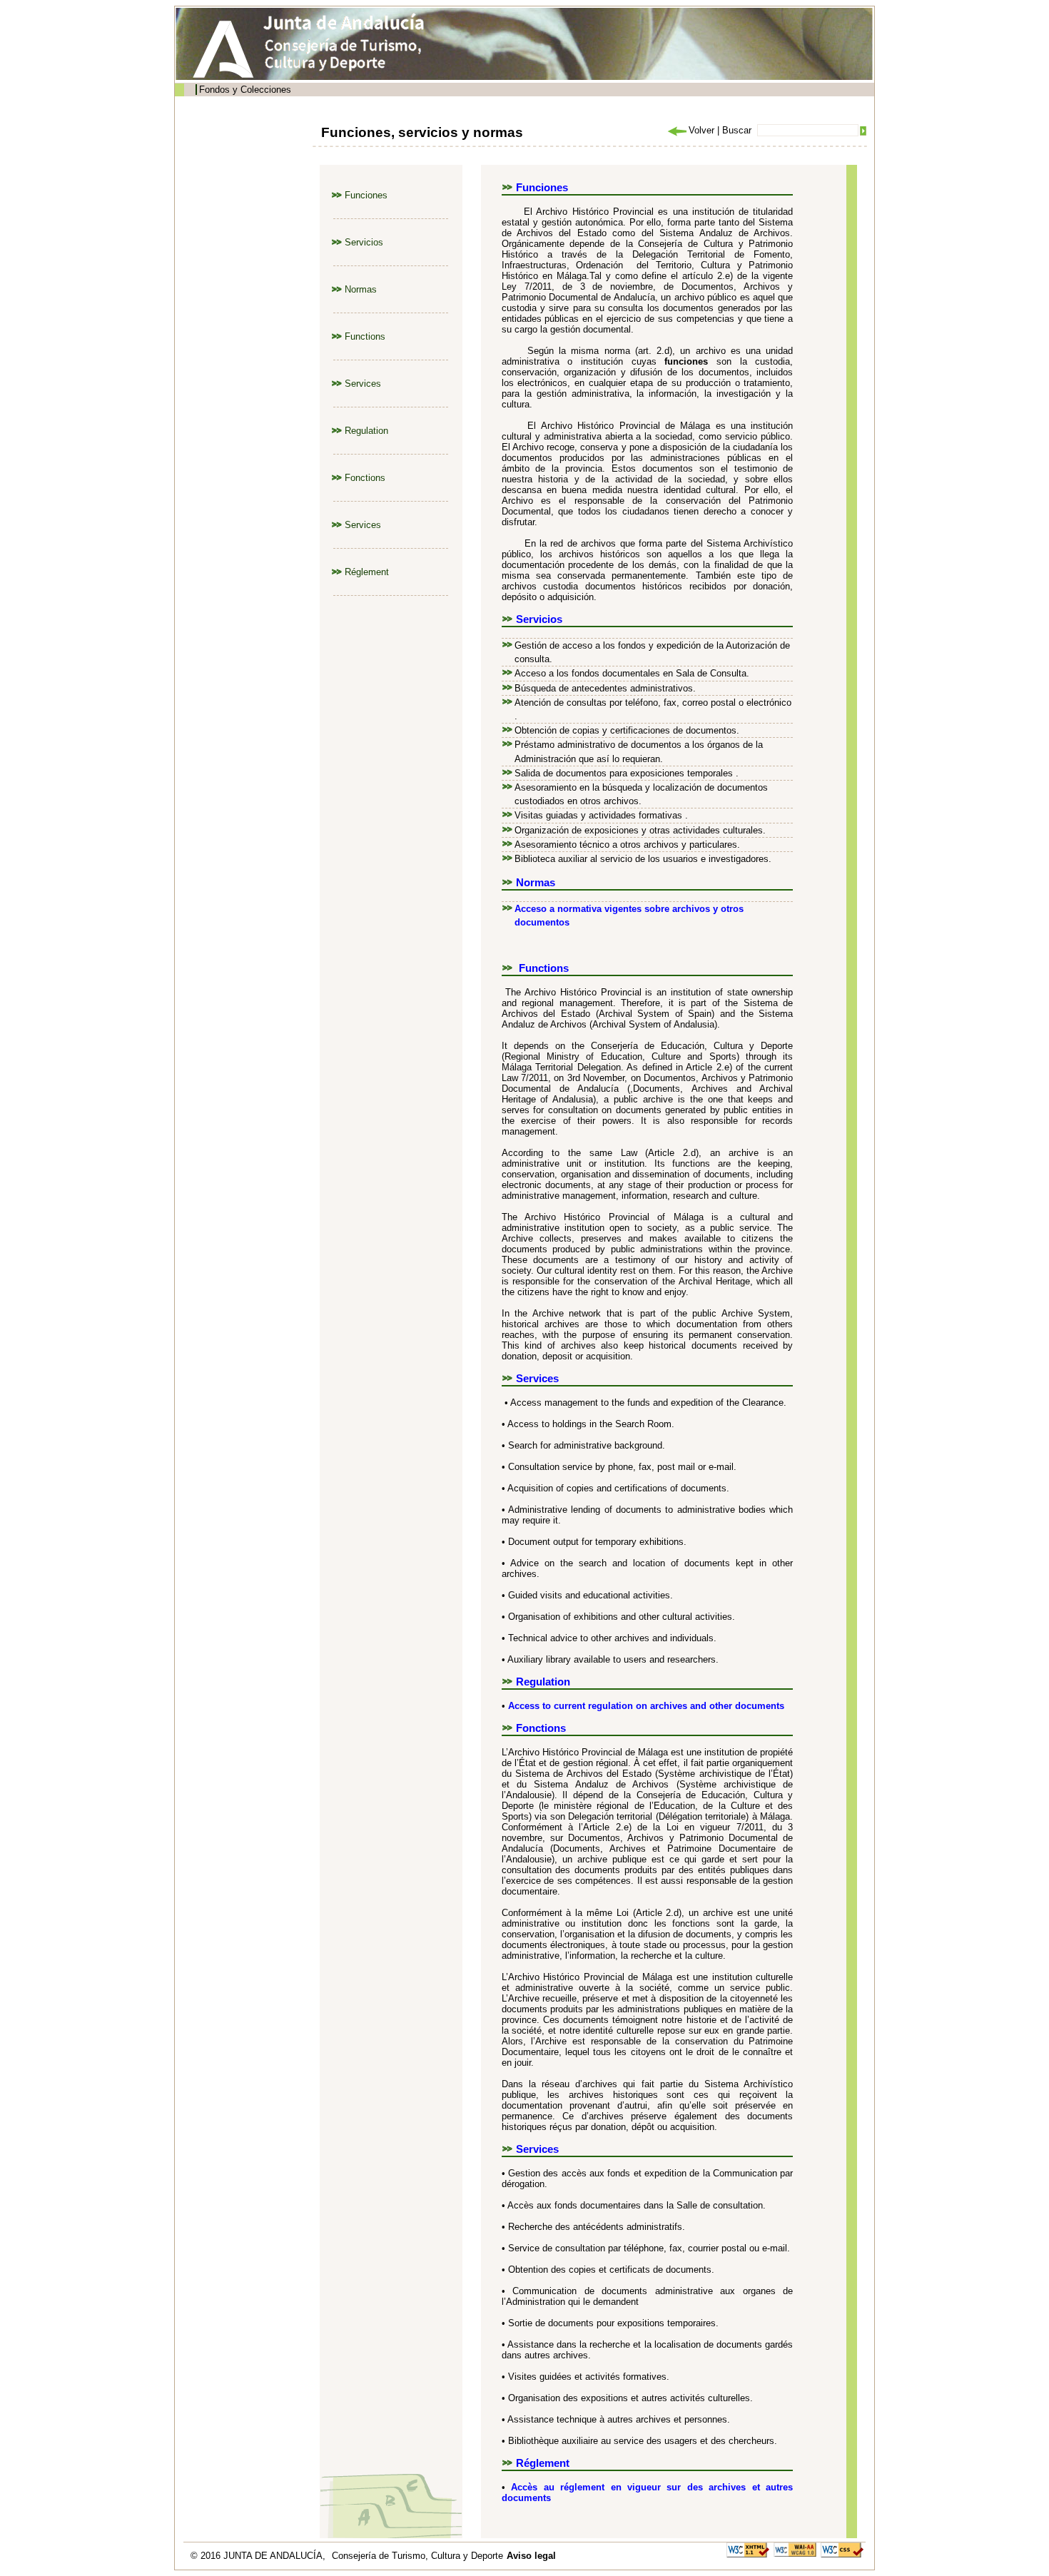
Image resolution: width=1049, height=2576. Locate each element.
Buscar (737, 130)
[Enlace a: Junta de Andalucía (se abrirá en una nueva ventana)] (227, 49)
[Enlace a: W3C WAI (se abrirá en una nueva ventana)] (795, 2549)
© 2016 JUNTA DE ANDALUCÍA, (259, 2556)
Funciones (366, 195)
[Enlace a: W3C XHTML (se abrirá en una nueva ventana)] (748, 2549)
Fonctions (365, 478)
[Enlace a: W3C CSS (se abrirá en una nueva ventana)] (842, 2549)
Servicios (364, 242)
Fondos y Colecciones (245, 90)
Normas (361, 289)
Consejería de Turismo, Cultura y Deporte (417, 2556)
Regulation (366, 431)
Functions (365, 336)
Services (363, 384)
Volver (701, 130)
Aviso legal (531, 2556)
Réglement (367, 572)
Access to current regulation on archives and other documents (646, 1706)
